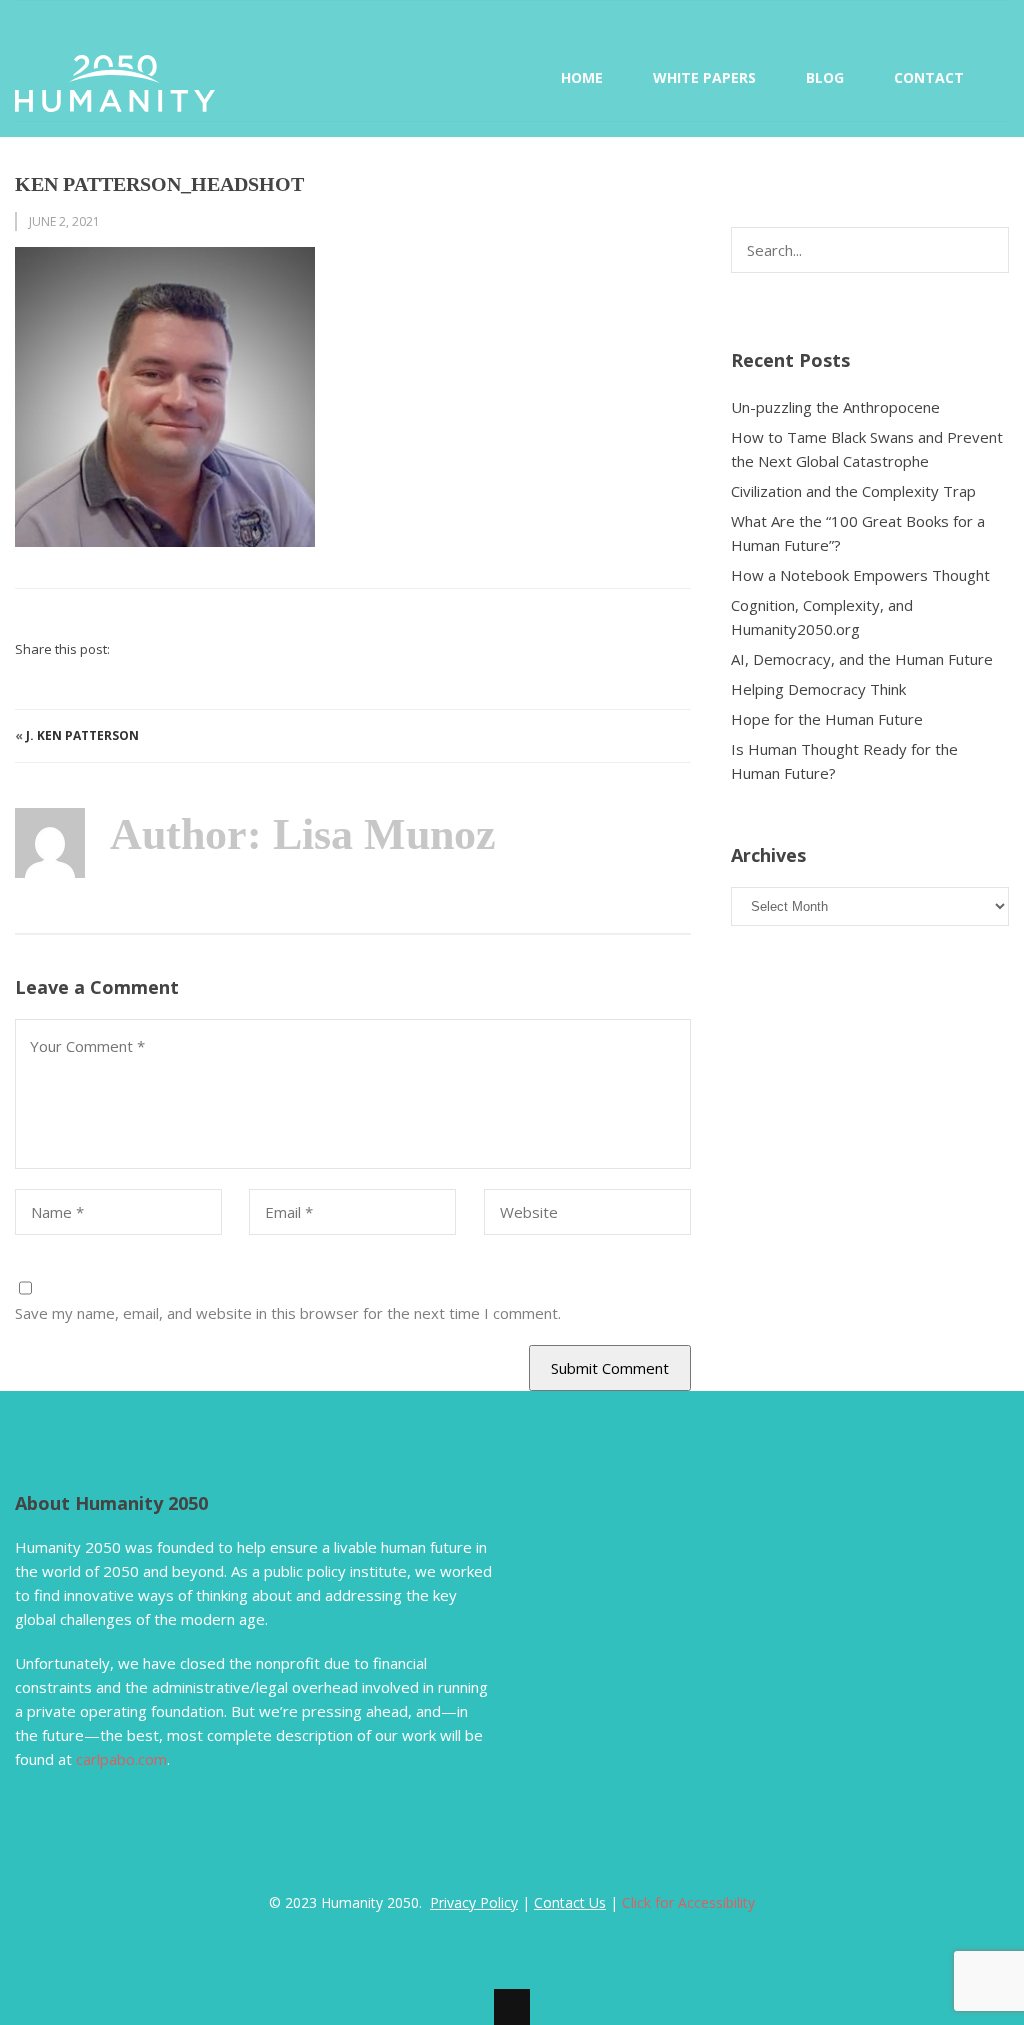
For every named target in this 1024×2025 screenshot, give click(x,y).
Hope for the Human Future (827, 719)
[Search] (995, 242)
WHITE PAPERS (704, 77)
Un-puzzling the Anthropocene (835, 407)
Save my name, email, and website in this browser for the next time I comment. (288, 1313)
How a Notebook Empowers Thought (860, 575)
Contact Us (570, 1902)
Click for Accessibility (688, 1902)
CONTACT (929, 77)
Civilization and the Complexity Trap (853, 491)
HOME (582, 77)
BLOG (825, 77)
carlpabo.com (121, 1759)
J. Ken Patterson (82, 735)
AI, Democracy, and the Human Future (862, 659)
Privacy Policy (474, 1902)
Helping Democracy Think (818, 689)
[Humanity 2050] (115, 100)
